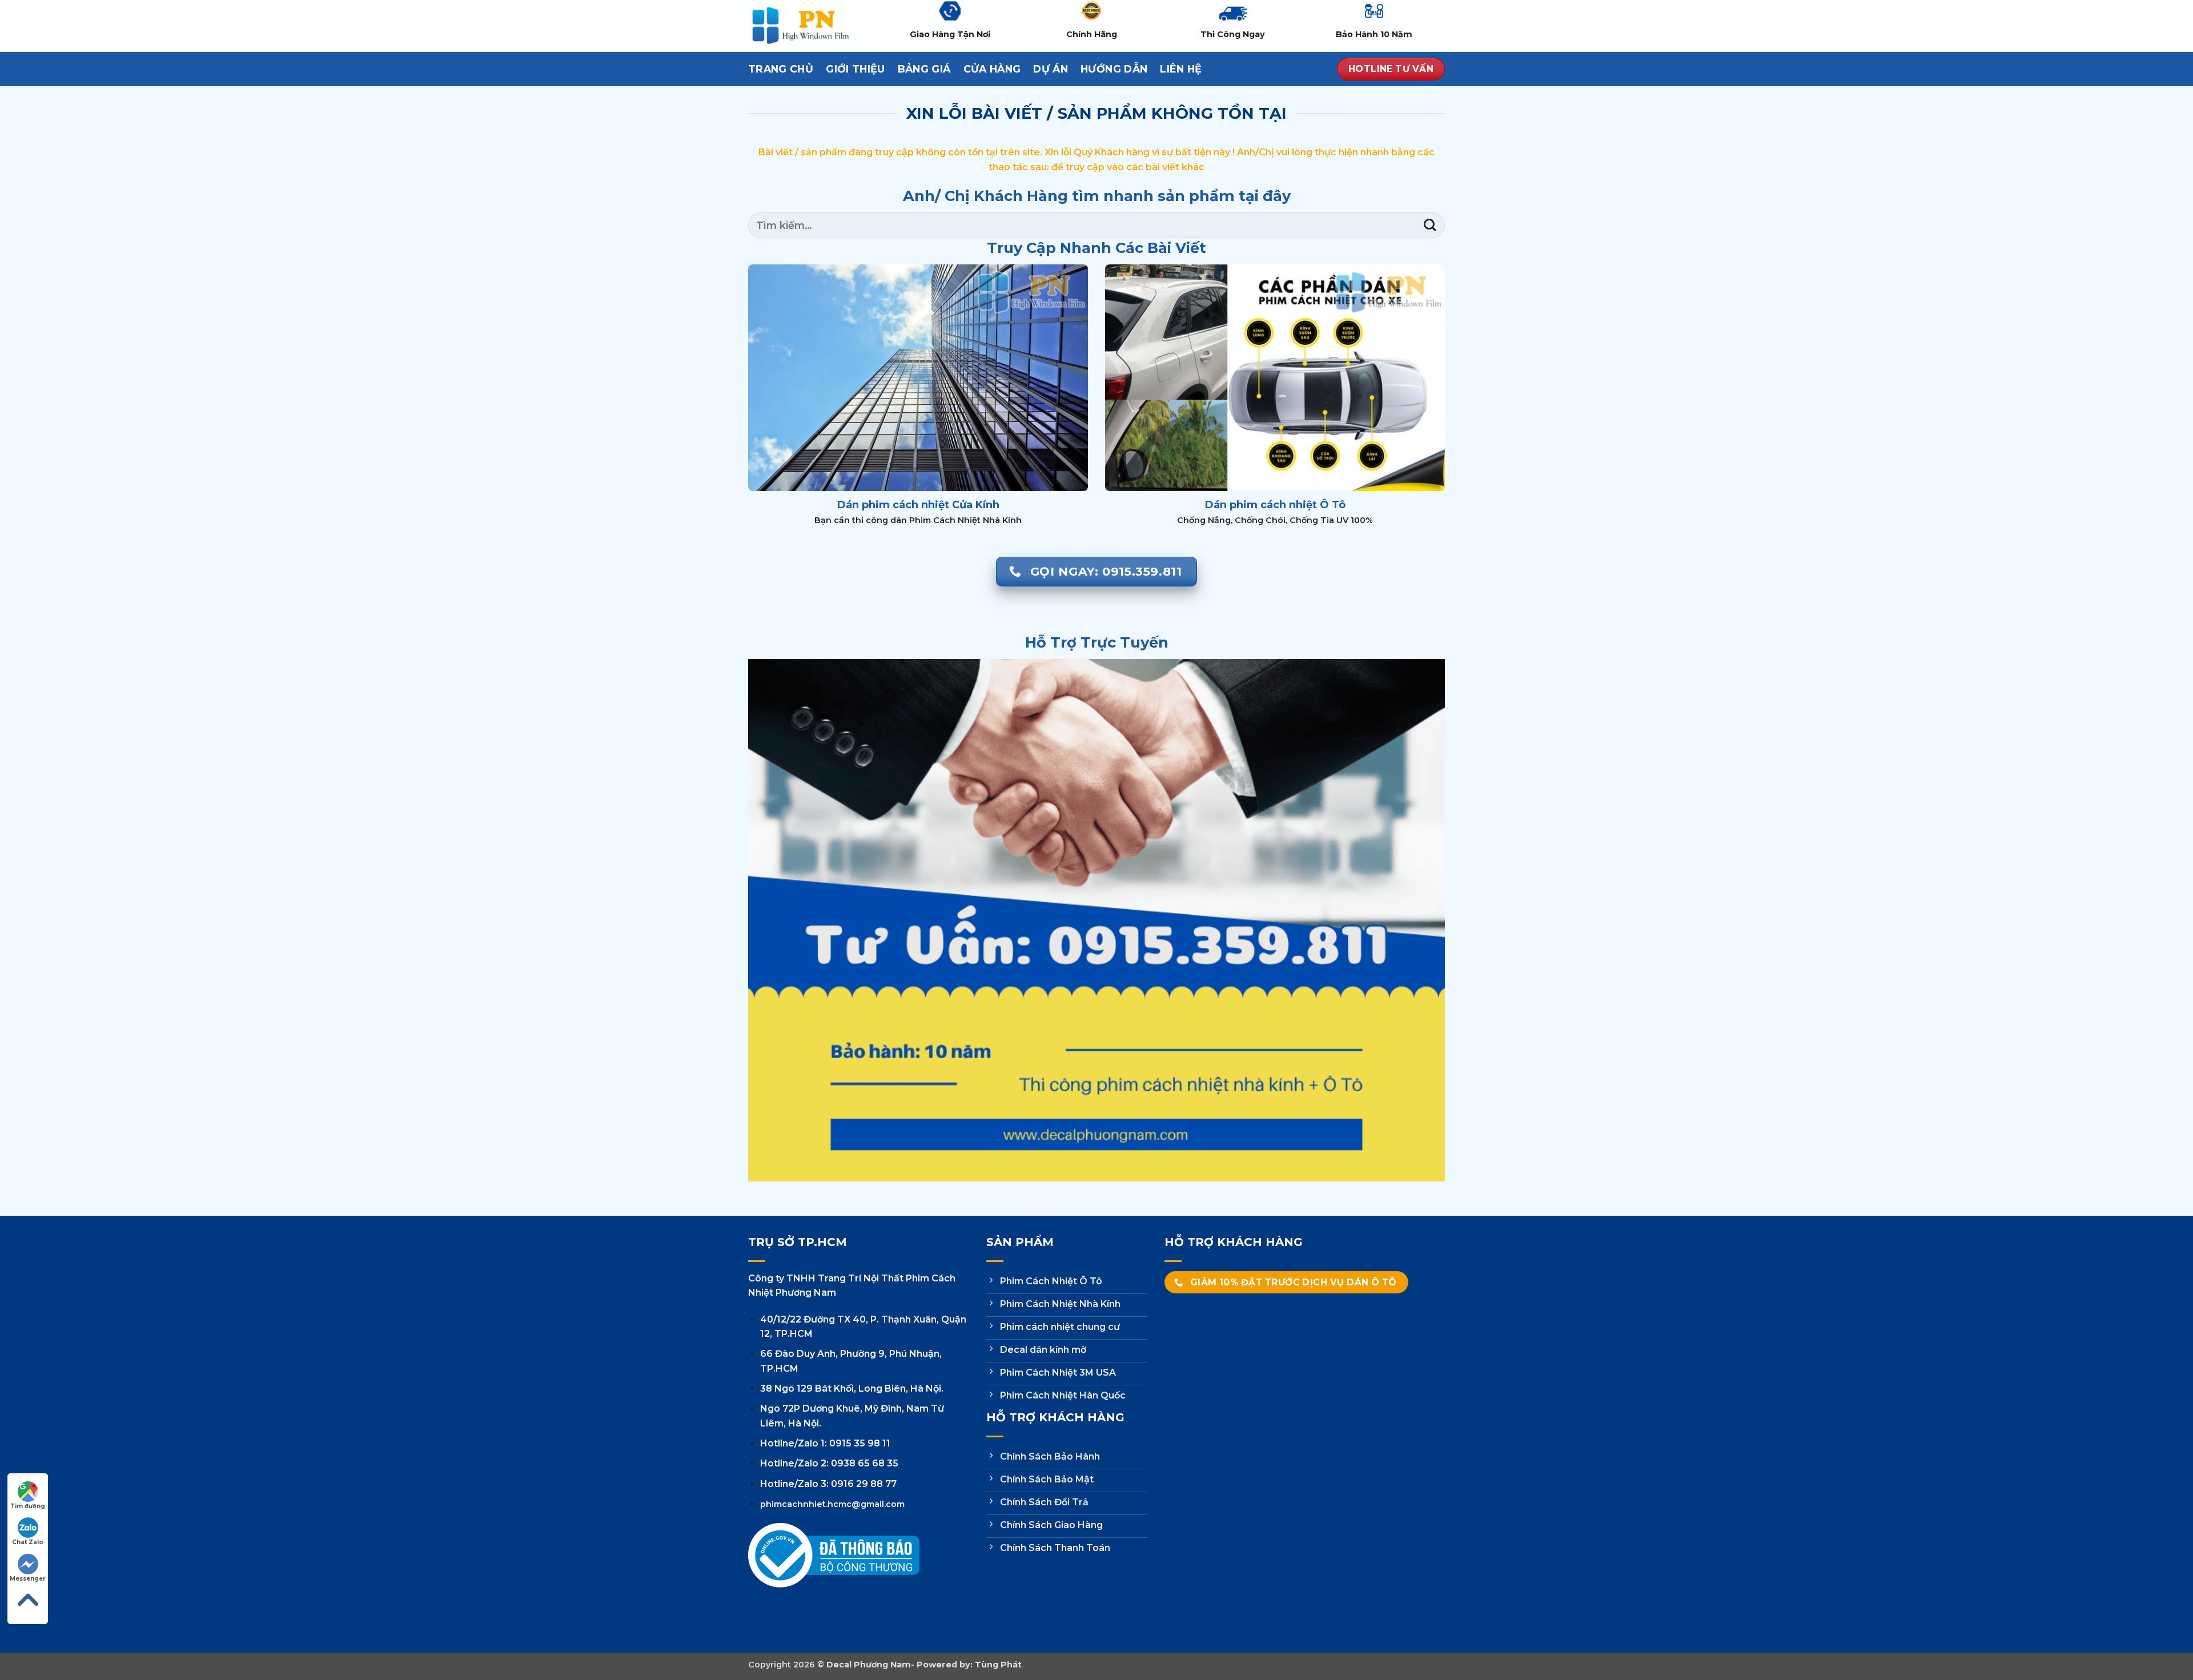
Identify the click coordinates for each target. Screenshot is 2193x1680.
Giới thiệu (855, 69)
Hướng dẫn (1114, 69)
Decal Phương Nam (869, 1665)
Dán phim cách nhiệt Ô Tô (1275, 505)
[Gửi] (1430, 225)
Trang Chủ (781, 69)
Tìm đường (28, 1506)
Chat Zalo (28, 1542)
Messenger (28, 1579)
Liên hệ (1181, 69)
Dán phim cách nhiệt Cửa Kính (918, 505)
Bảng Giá (924, 69)
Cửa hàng (992, 69)
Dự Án (1051, 69)
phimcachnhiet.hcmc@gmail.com (832, 1504)
